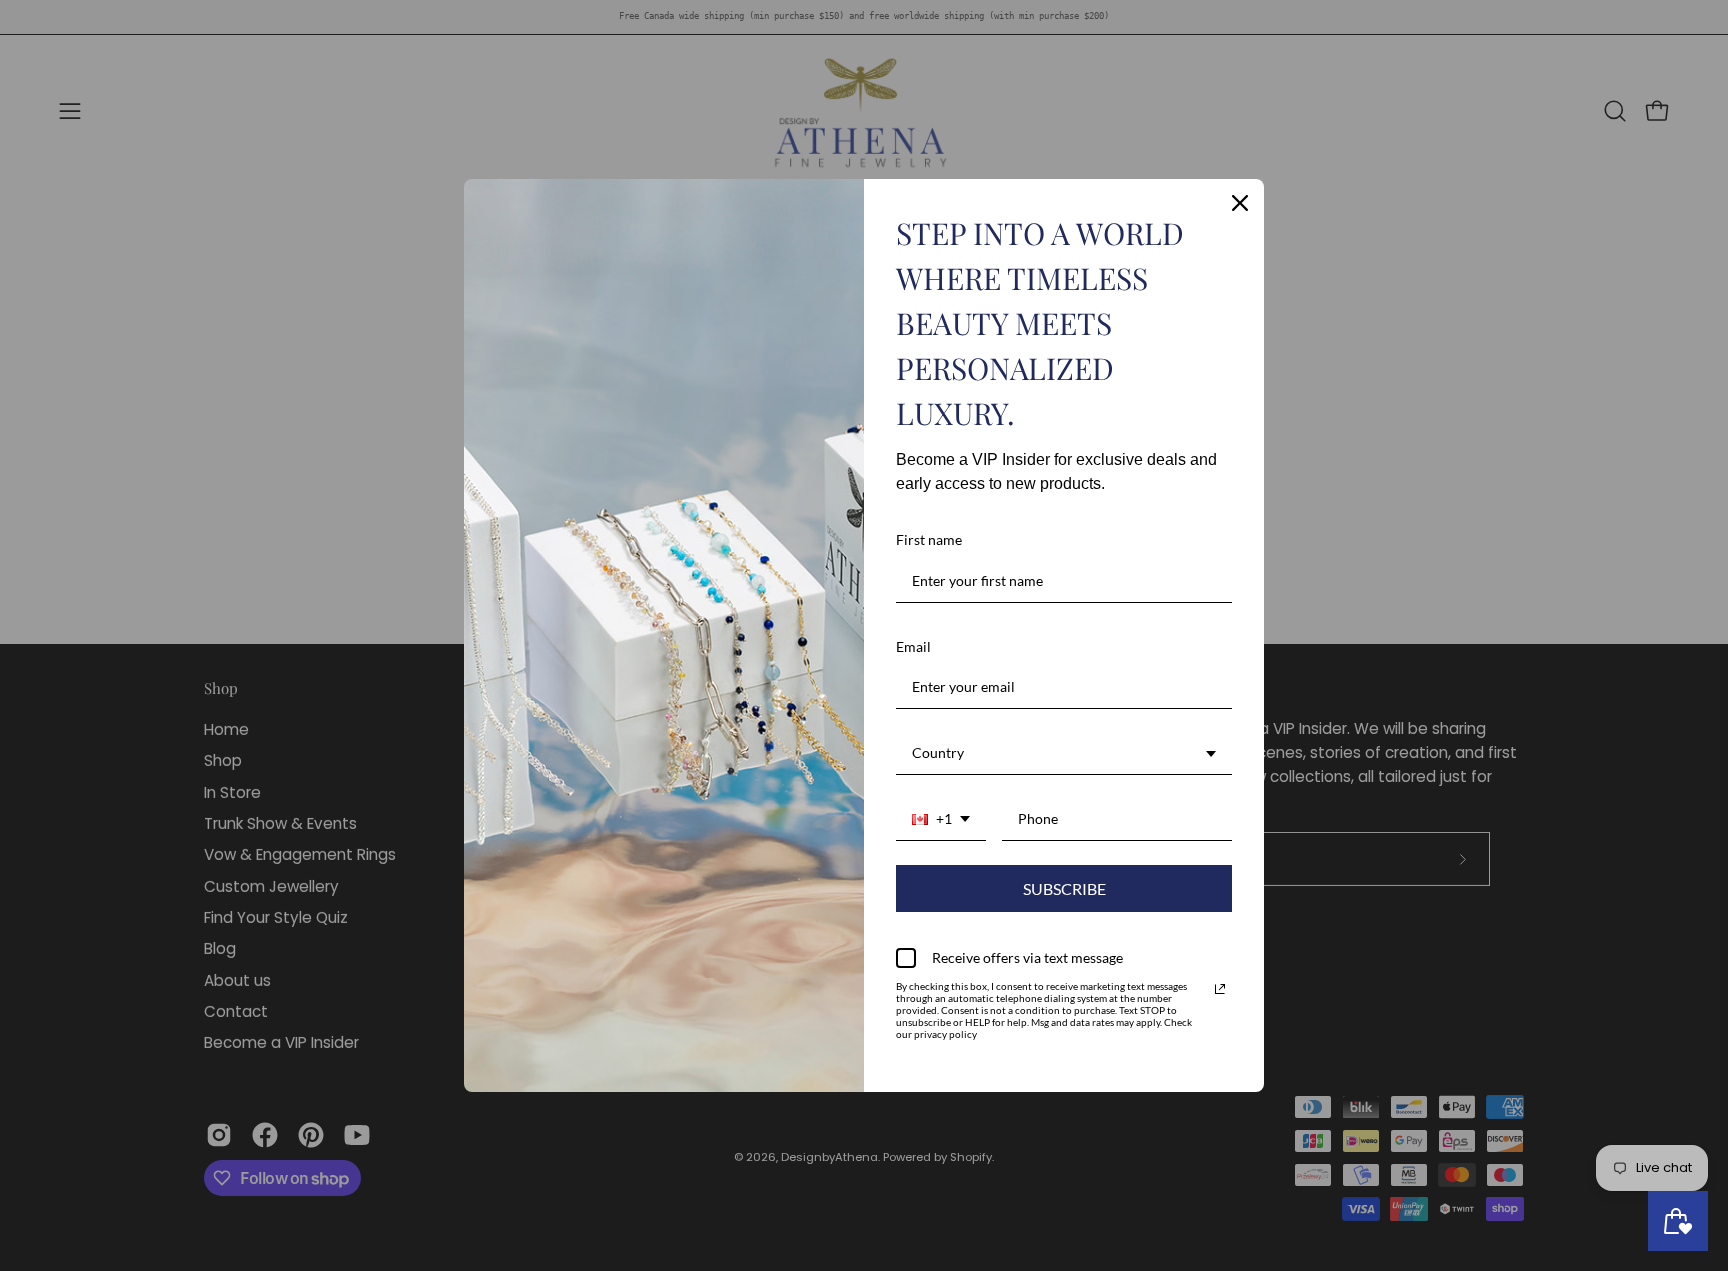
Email (913, 646)
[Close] (1240, 203)
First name (929, 539)
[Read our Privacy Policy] (1220, 989)
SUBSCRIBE (1064, 888)
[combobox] (1064, 754)
